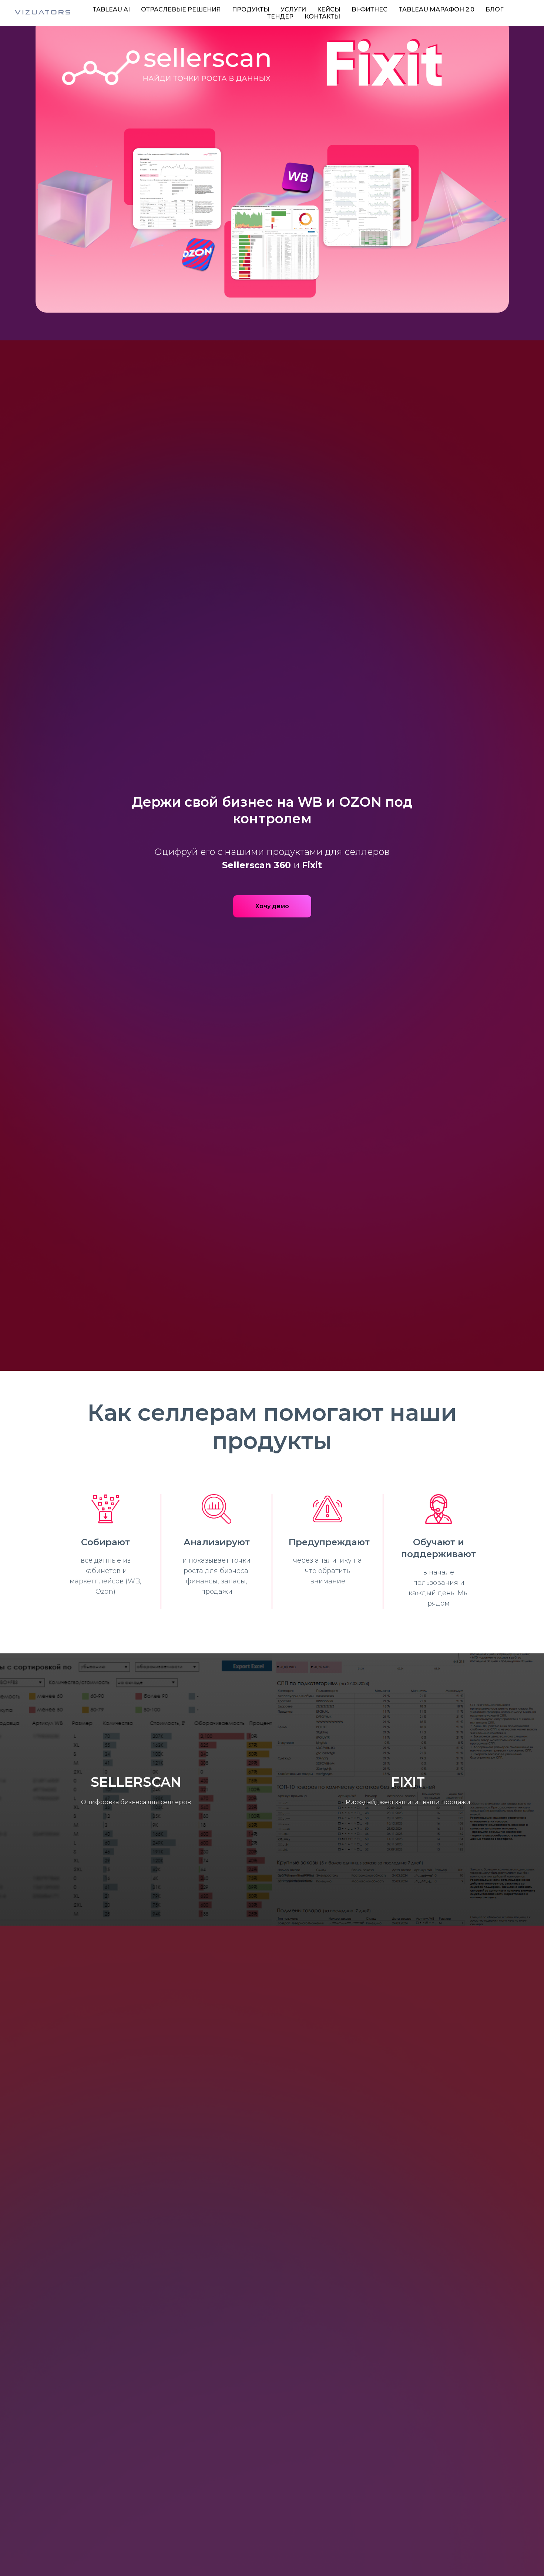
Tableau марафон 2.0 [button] (436, 9)
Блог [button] (494, 9)
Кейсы (329, 9)
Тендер (280, 16)
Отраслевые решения (181, 9)
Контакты (322, 16)
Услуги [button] (293, 9)
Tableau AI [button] (111, 9)
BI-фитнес (370, 9)
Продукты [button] (251, 9)
